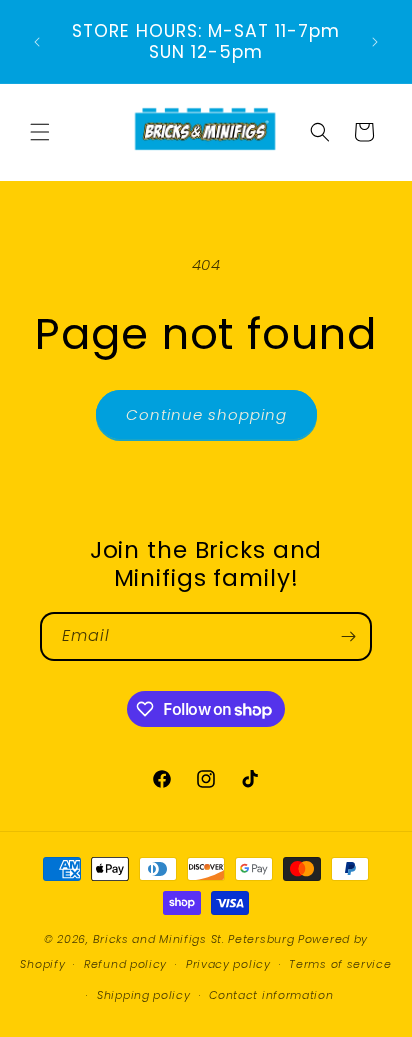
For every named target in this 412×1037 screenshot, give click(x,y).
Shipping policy (144, 995)
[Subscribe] (348, 636)
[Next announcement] (375, 42)
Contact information (271, 995)
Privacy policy (228, 964)
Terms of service (340, 964)
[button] (40, 132)
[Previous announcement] (37, 42)
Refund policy (125, 964)
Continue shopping (206, 414)
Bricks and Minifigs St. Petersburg (194, 939)
